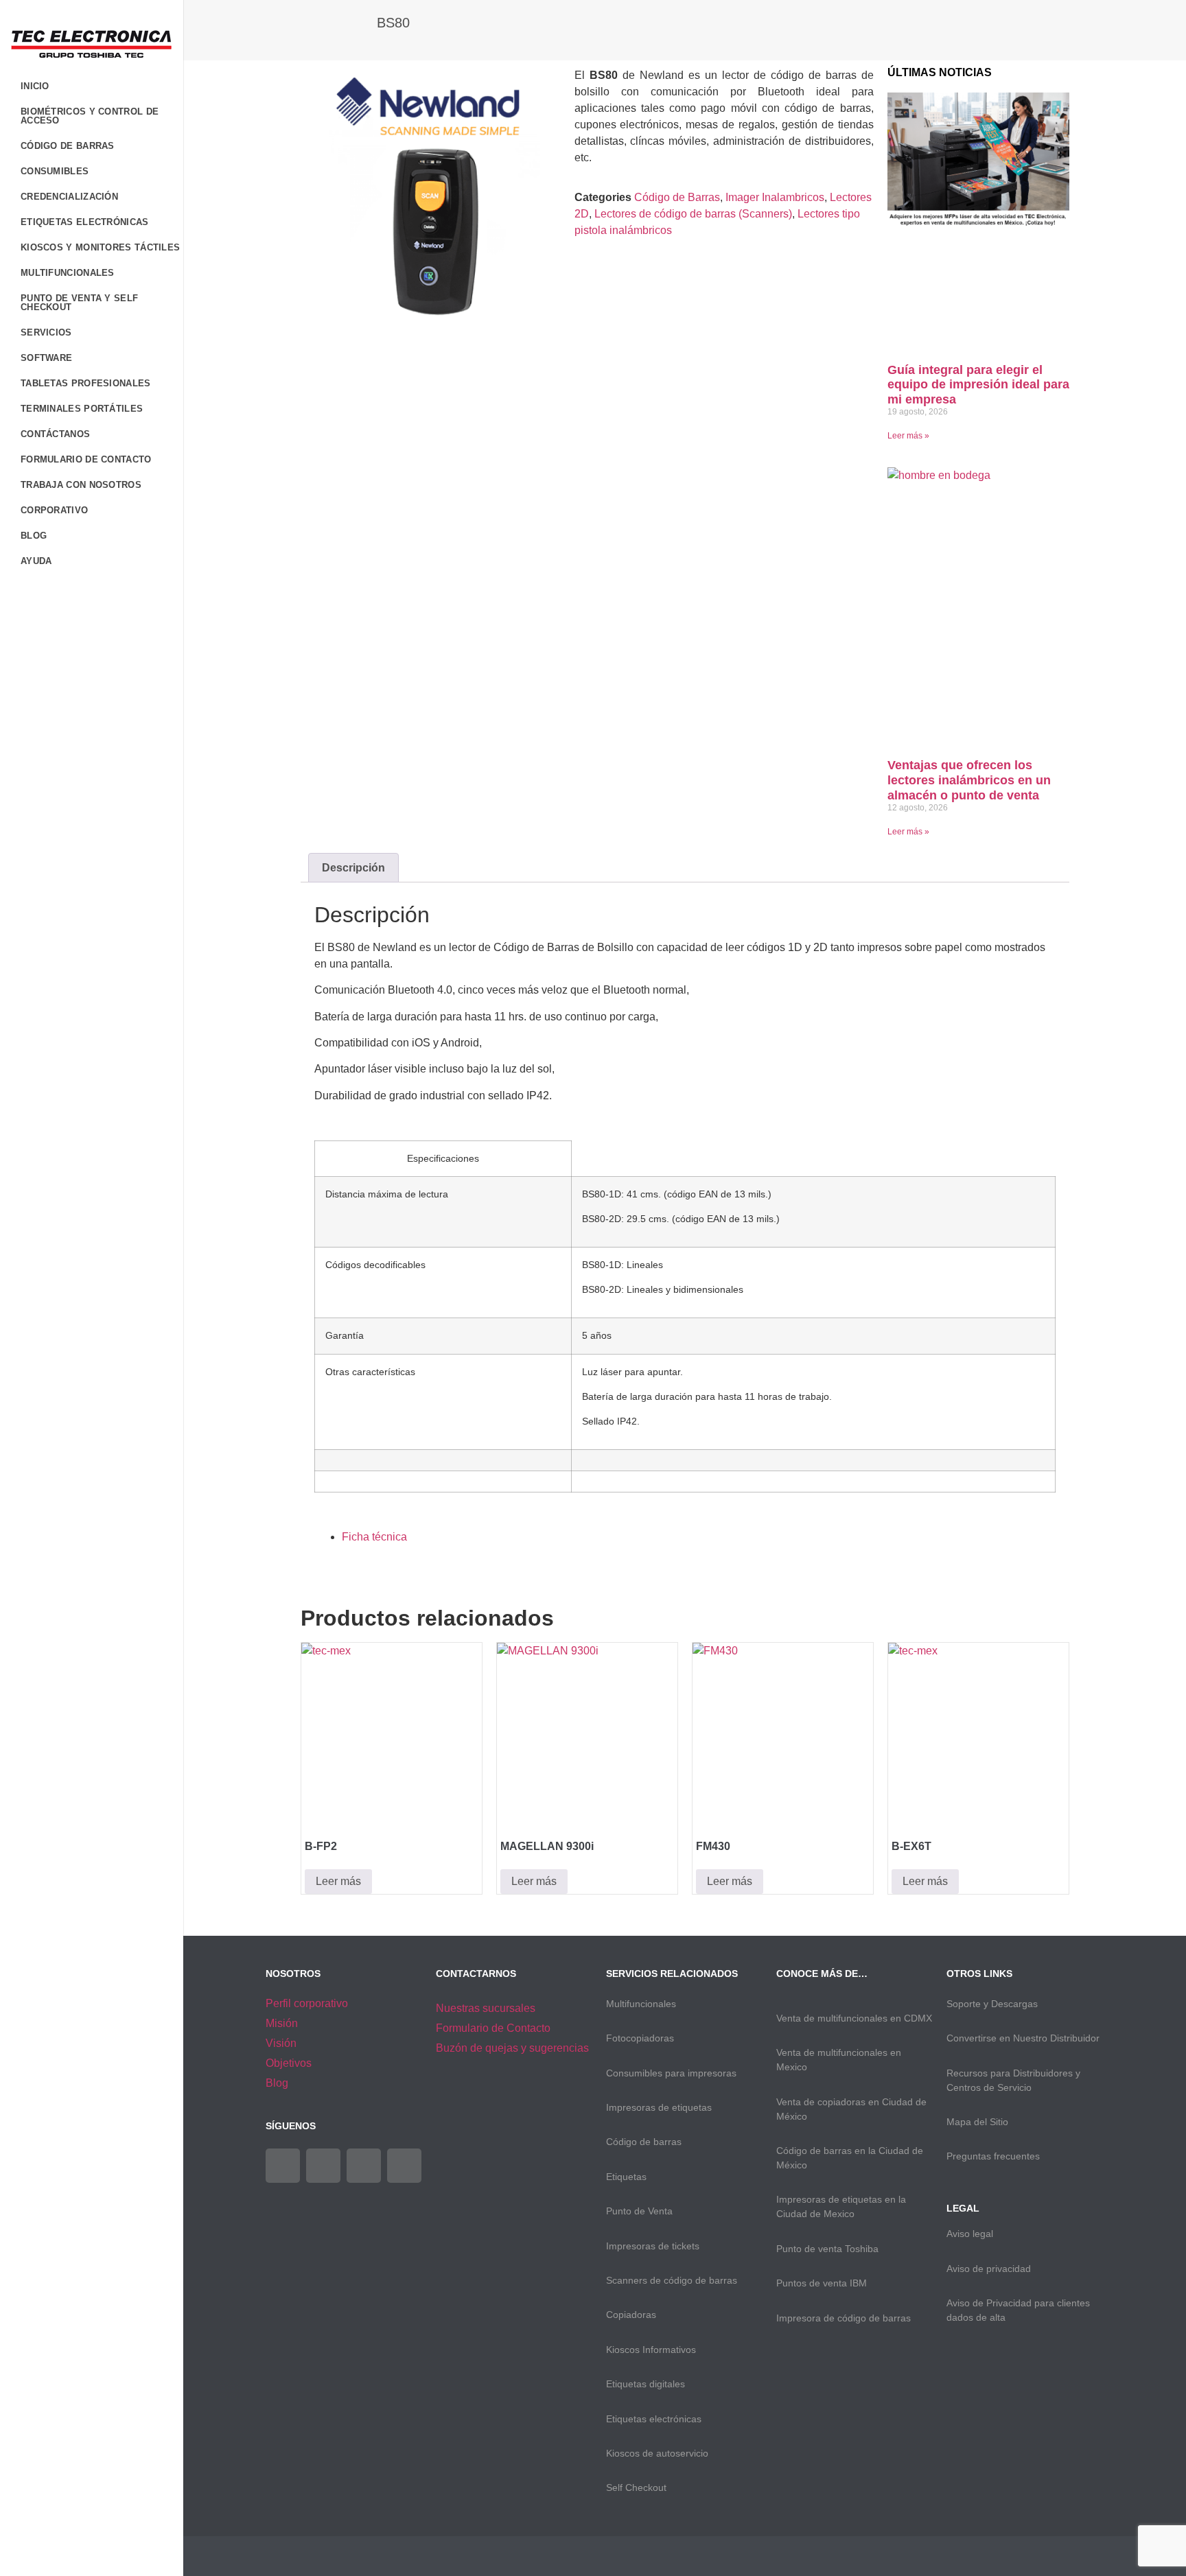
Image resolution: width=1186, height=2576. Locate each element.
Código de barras (644, 2142)
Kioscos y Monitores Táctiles (100, 247)
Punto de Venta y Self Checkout (79, 303)
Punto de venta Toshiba (827, 2249)
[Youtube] (364, 2166)
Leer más (338, 1881)
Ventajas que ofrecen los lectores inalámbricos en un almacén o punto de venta (969, 780)
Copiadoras (631, 2315)
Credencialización (69, 197)
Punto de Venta (639, 2211)
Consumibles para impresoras (671, 2073)
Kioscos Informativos (651, 2350)
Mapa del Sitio (977, 2122)
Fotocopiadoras (640, 2038)
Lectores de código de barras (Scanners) (693, 214)
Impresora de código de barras (844, 2318)
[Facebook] (283, 2166)
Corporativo (54, 510)
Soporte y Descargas (992, 2004)
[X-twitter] (323, 2166)
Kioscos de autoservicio (657, 2453)
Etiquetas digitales (646, 2384)
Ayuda (36, 561)
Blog (34, 536)
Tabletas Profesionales (86, 383)
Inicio (35, 86)
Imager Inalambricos (775, 197)
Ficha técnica (374, 1537)
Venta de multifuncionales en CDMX (854, 2018)
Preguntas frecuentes (993, 2156)
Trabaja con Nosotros (81, 485)
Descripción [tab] (353, 868)
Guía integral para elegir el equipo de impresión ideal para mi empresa (978, 385)
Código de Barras (68, 146)
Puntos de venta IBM (822, 2283)
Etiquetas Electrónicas (85, 222)
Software (46, 358)
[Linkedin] (404, 2166)
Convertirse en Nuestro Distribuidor (1023, 2038)
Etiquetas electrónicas (654, 2419)
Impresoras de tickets (653, 2246)
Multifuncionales (68, 273)
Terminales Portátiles (82, 409)
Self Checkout (636, 2487)
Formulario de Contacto (86, 459)
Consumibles (55, 171)
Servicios (46, 332)
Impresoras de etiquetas (659, 2107)
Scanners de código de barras (672, 2280)
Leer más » (908, 436)
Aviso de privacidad (989, 2269)
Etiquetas (626, 2177)
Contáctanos (55, 434)
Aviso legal (970, 2234)
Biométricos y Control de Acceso (90, 116)
